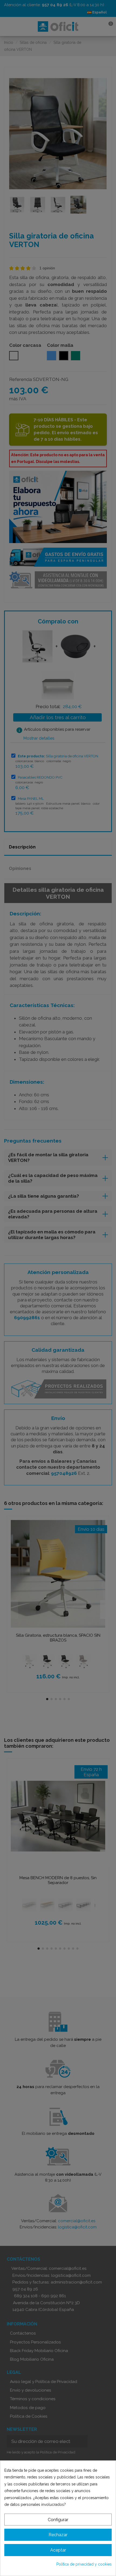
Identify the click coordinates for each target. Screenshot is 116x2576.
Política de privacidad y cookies (84, 2564)
